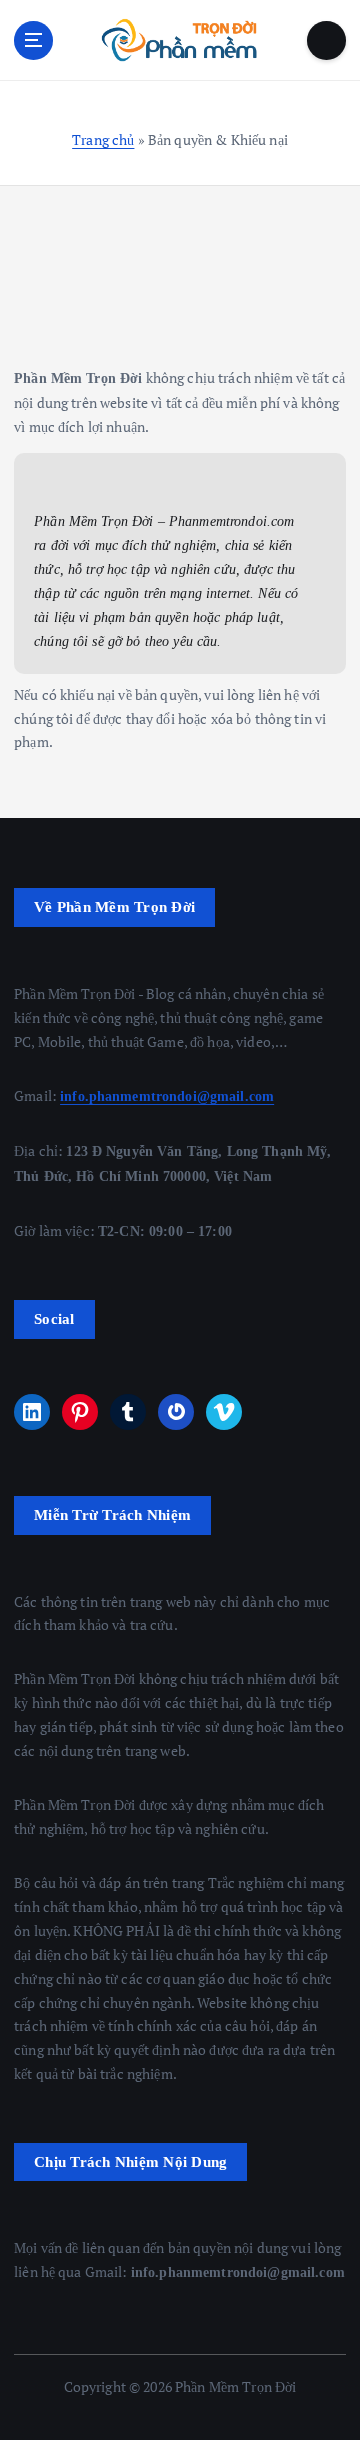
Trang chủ (103, 139)
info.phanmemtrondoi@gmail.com (167, 1096)
